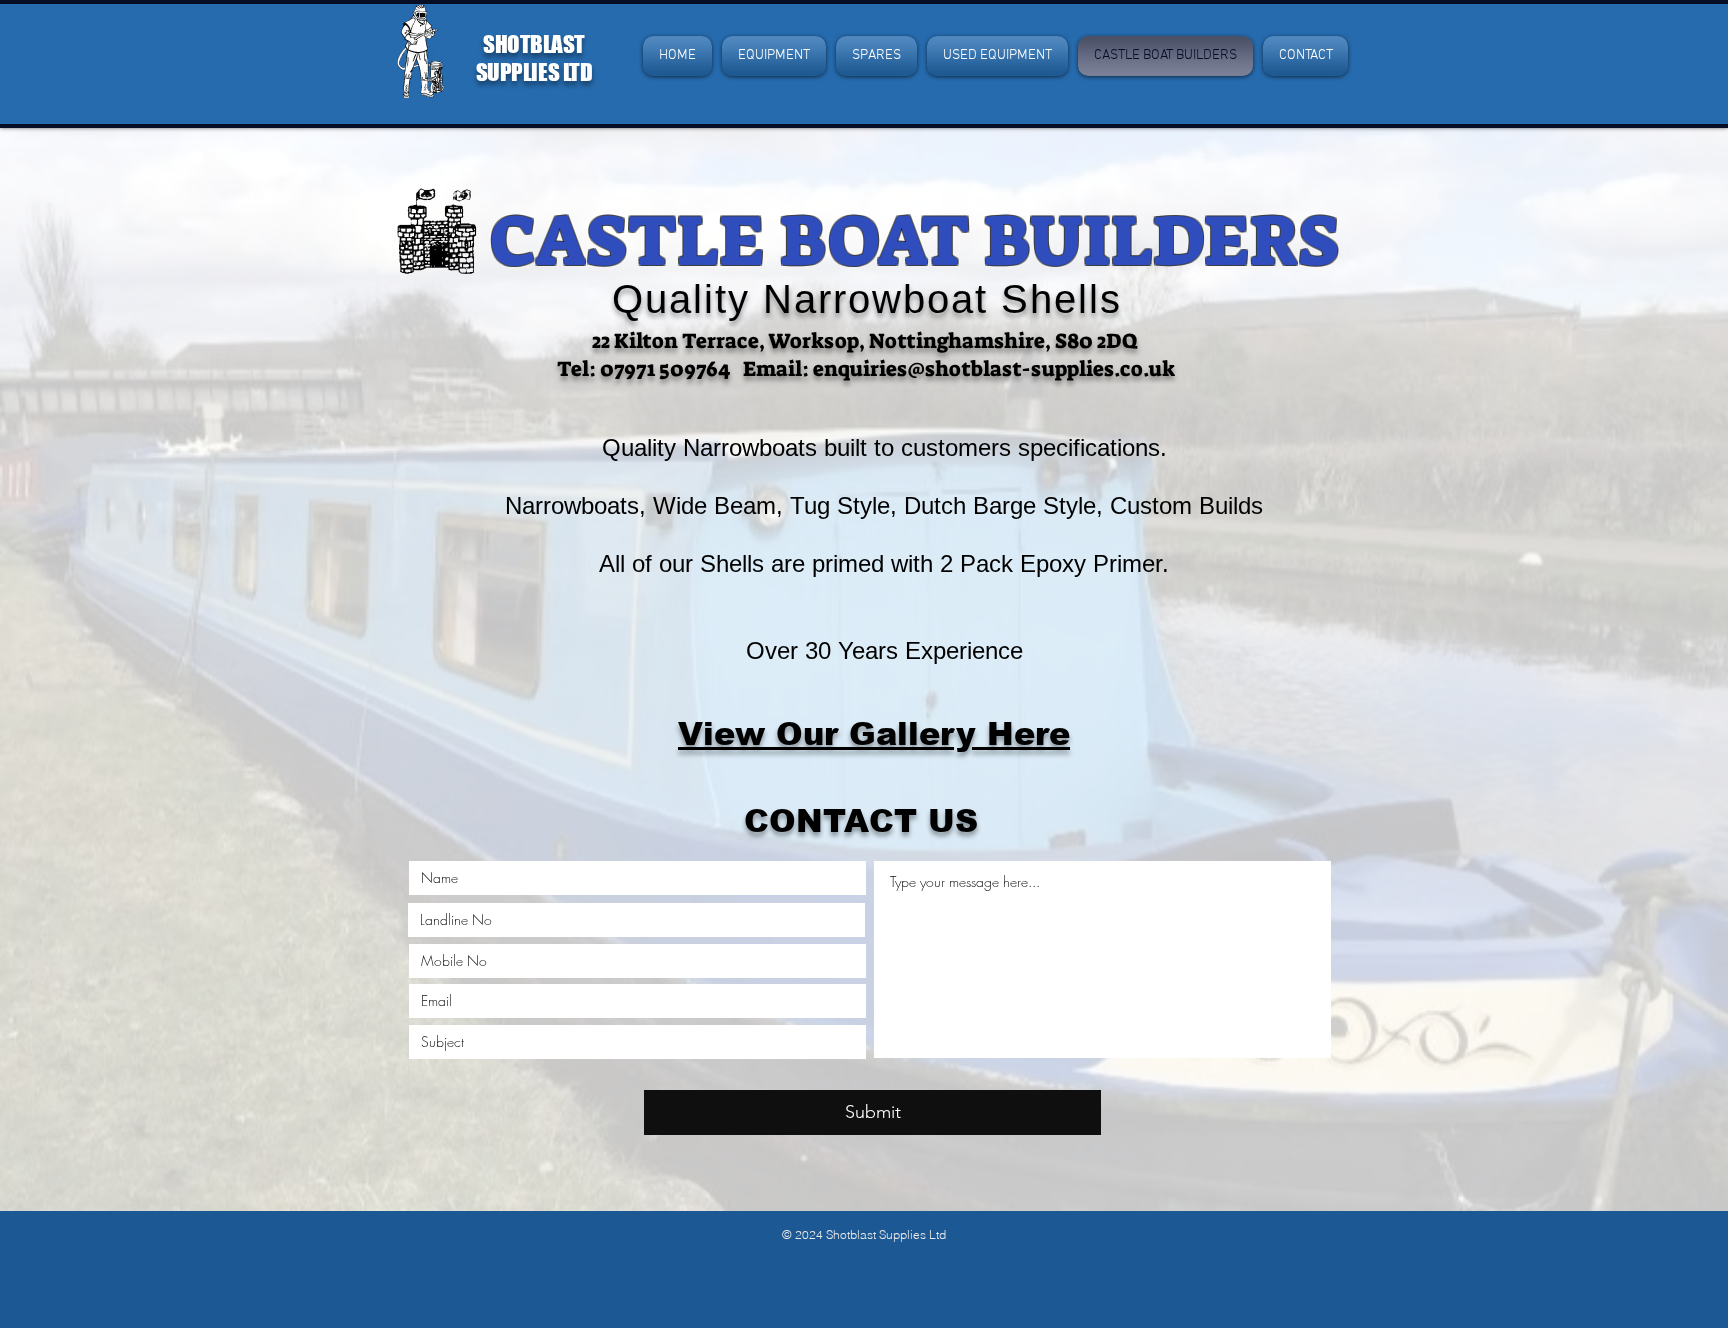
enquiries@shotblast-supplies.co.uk (994, 369)
